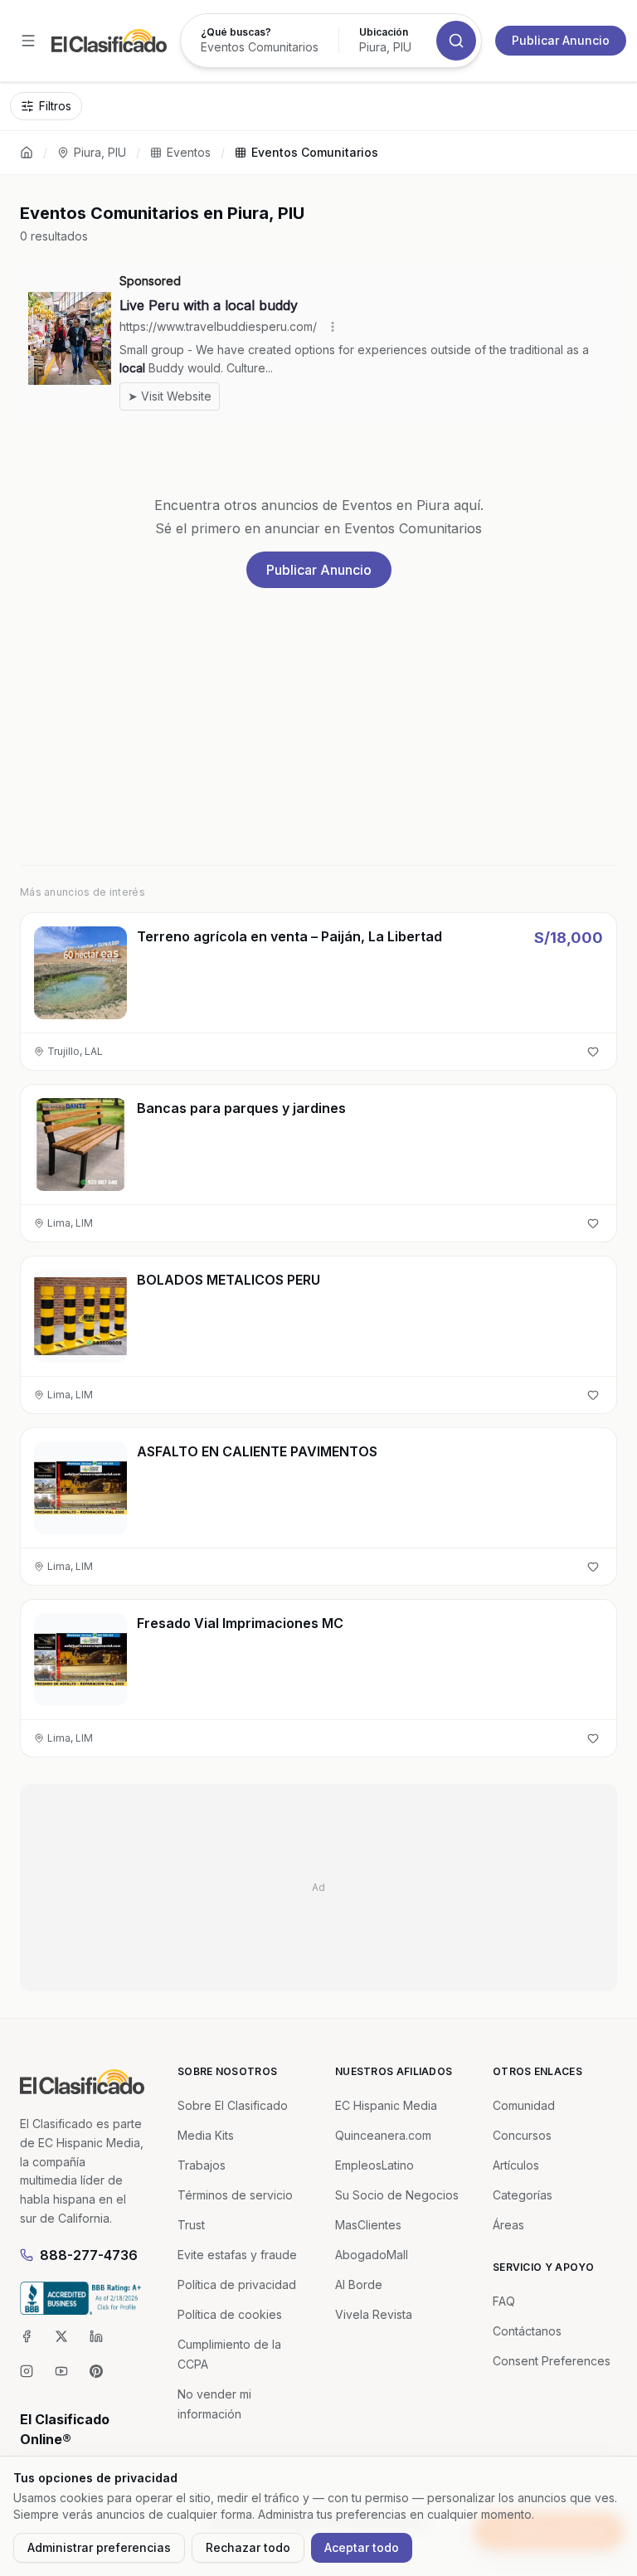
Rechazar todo (248, 2547)
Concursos (522, 2135)
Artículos (516, 2165)
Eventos (189, 152)
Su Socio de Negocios (397, 2195)
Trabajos (202, 2165)
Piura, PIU (100, 152)
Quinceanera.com (383, 2135)
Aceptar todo (362, 2547)
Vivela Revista (374, 2314)
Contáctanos (527, 2331)
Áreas (508, 2225)
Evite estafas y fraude (237, 2255)
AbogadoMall (372, 2255)
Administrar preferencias (99, 2547)
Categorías (523, 2195)
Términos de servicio (235, 2195)
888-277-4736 (89, 2255)
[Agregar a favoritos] (593, 1052)
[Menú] (28, 41)
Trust (191, 2225)
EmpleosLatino (374, 2165)
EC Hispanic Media (386, 2105)
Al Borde (359, 2284)
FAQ (504, 2301)
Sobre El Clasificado (233, 2105)
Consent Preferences (552, 2361)
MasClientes (368, 2225)
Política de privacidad (237, 2284)
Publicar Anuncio (561, 40)
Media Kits (206, 2135)
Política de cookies (230, 2314)
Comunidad (524, 2105)
